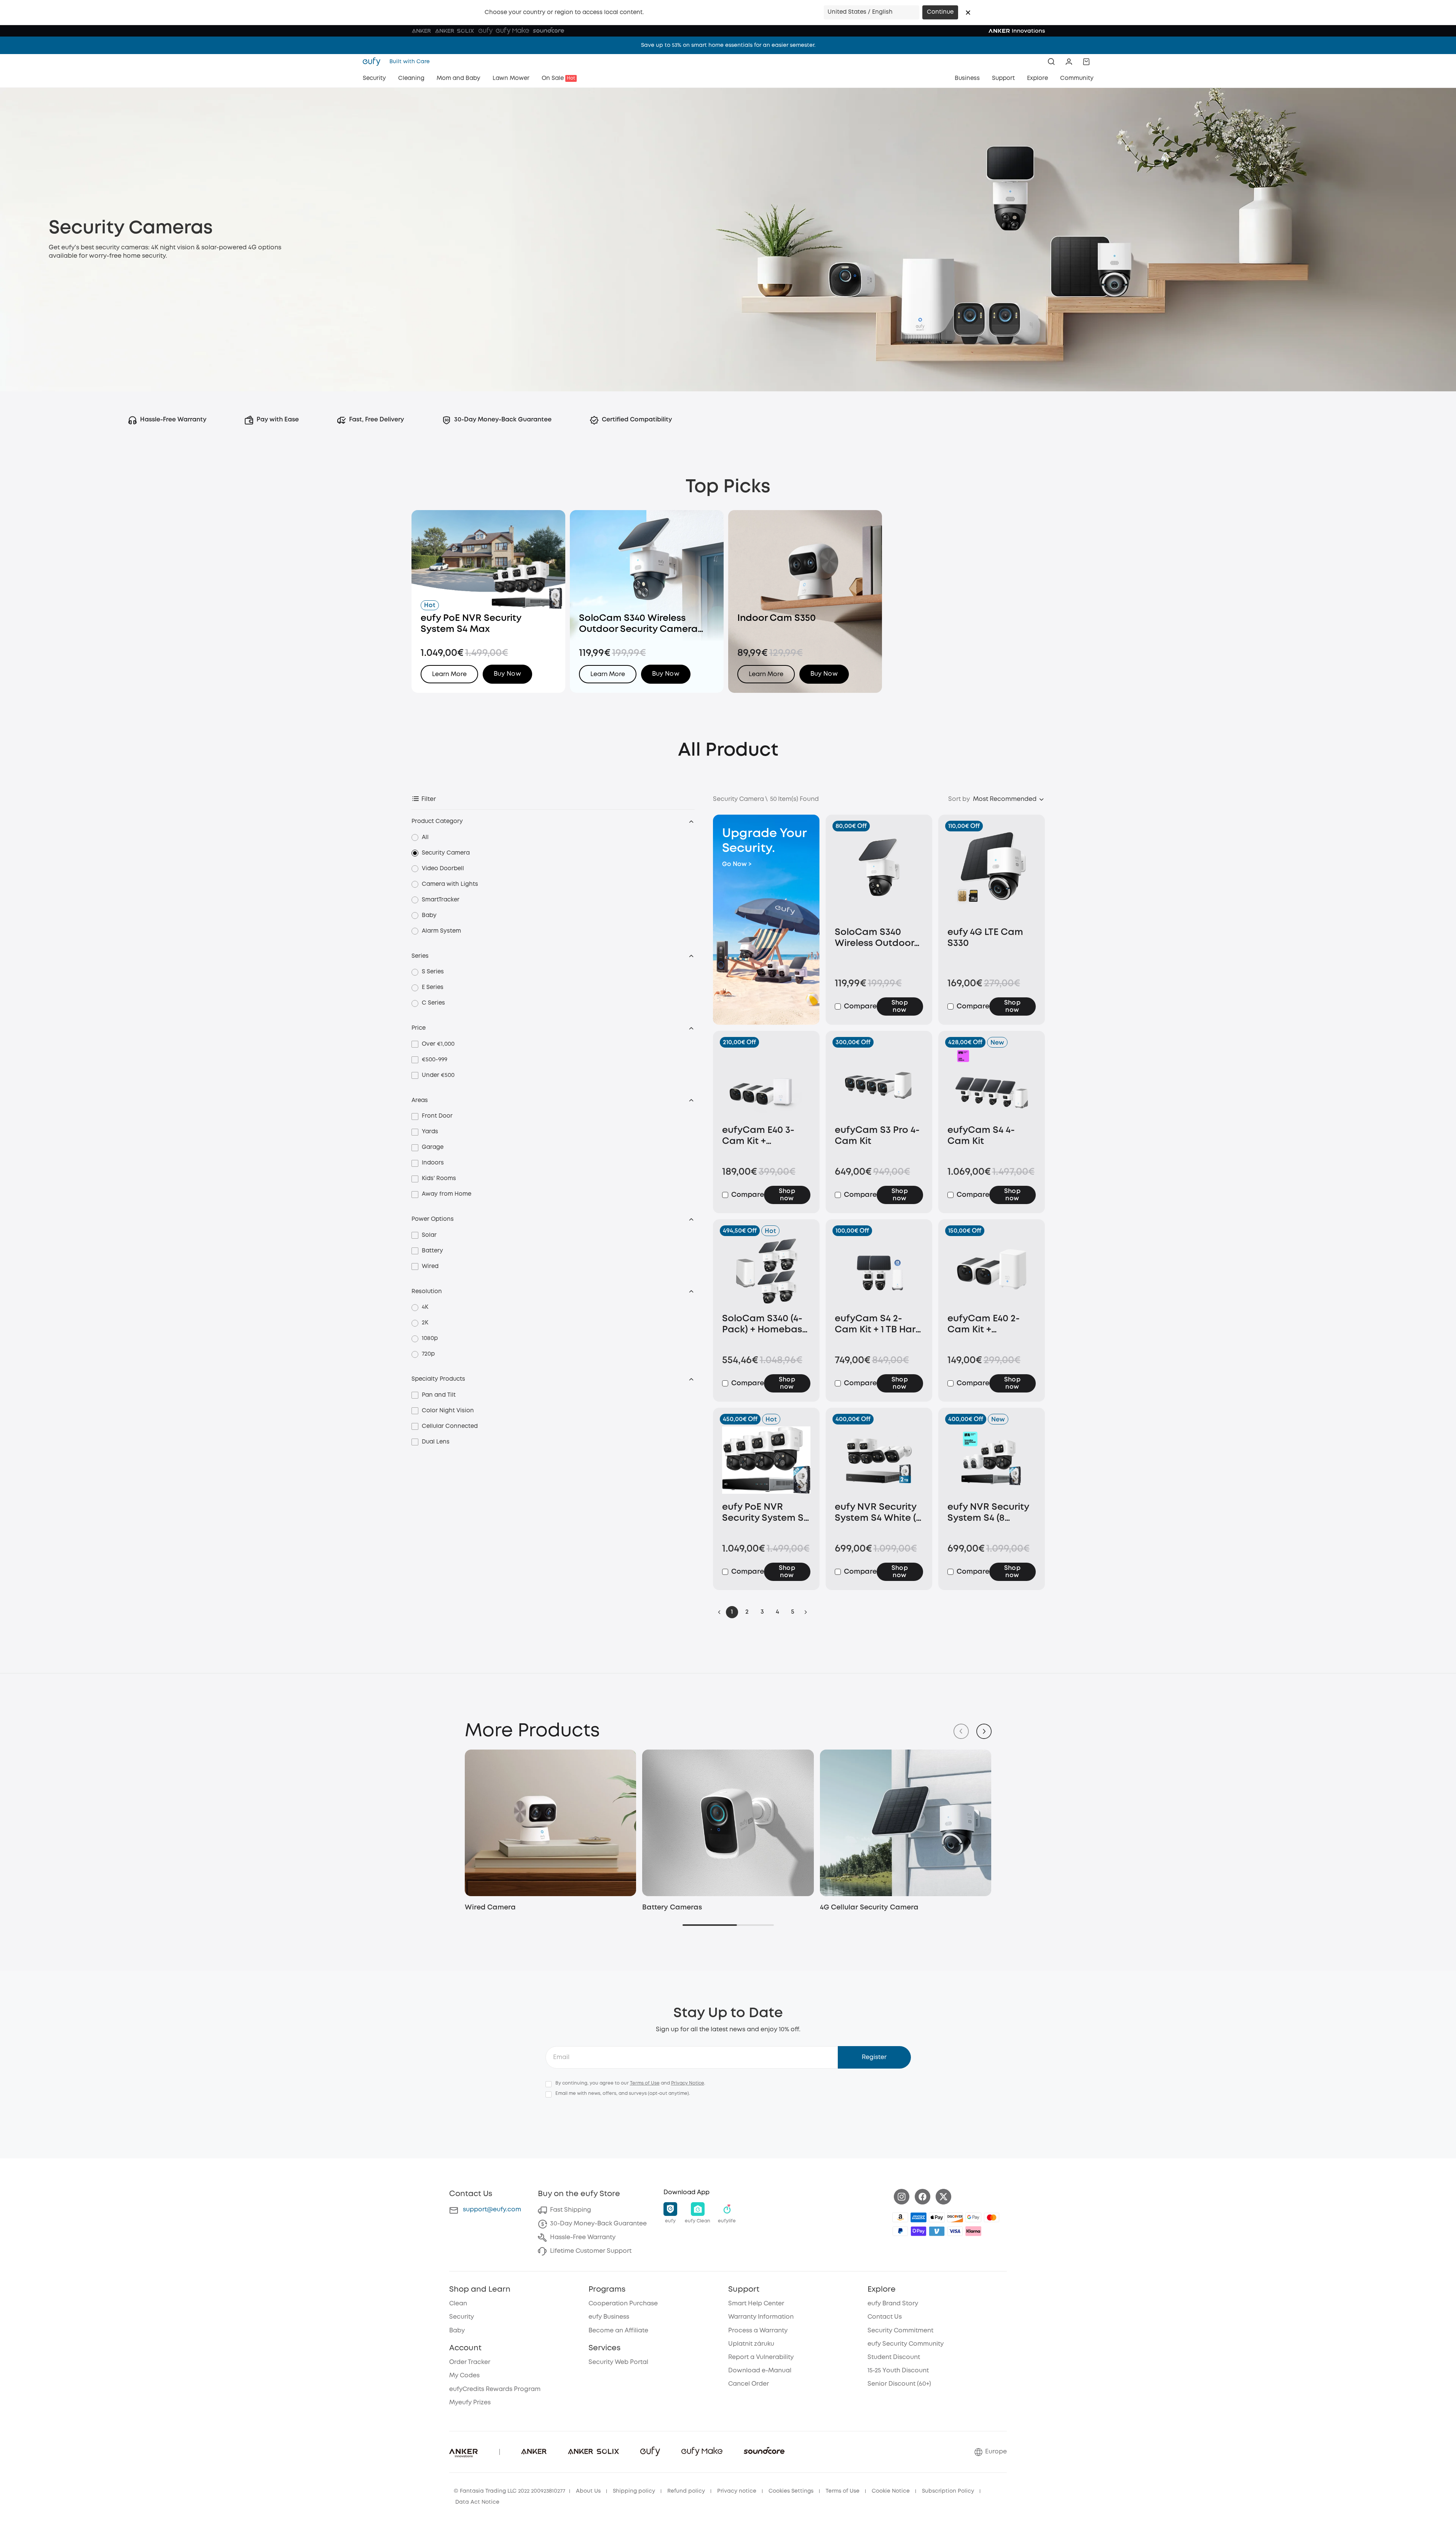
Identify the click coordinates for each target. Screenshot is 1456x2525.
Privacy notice (737, 2491)
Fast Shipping (571, 2210)
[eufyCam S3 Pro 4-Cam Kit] (879, 1083)
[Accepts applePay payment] (937, 2217)
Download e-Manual (760, 2371)
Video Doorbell (443, 869)
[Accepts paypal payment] (900, 2231)
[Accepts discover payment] (955, 2217)
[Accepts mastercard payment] (992, 2217)
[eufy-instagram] (902, 2197)
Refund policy (686, 2491)
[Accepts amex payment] (919, 2217)
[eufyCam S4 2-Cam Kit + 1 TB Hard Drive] (879, 1272)
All (425, 837)
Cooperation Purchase (623, 2304)
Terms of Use (645, 2083)
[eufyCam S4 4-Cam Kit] (992, 1083)
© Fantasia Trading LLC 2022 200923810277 (510, 2491)
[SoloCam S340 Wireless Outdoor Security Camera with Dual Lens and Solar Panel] (879, 876)
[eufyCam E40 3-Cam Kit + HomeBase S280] (766, 1083)
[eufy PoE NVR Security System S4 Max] (766, 1460)
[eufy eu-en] (374, 62)
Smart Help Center (756, 2304)
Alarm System (441, 931)
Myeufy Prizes (470, 2403)
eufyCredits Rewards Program (495, 2389)
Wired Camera (490, 1908)
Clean (458, 2304)
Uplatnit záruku (751, 2344)
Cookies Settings (791, 2491)
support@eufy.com (492, 2210)
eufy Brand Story (893, 2304)
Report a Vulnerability (761, 2357)
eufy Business (609, 2317)
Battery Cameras (672, 1908)
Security (462, 2317)
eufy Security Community (906, 2344)
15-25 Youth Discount (898, 2371)
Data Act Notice (477, 2502)
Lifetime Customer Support (591, 2251)
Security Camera (446, 853)
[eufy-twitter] (943, 2197)
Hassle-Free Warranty (583, 2237)
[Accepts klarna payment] (973, 2231)
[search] (1051, 62)
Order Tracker (470, 2362)
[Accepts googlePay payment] (973, 2217)
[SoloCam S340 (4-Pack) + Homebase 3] (766, 1272)
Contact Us (885, 2317)
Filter (429, 799)
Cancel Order (749, 2384)
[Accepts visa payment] (955, 2231)
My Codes (464, 2376)
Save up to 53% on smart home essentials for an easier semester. (728, 45)
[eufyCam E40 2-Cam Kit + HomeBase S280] (992, 1272)
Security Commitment (900, 2331)
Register (874, 2057)
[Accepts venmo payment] (937, 2231)
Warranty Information (761, 2317)
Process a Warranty (758, 2331)
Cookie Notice (891, 2491)
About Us (588, 2491)
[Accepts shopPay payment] (919, 2231)
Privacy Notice (688, 2083)
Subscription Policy (948, 2491)
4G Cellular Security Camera (869, 1908)
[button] (968, 13)
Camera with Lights (450, 884)
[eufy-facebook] (923, 2197)
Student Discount (894, 2357)
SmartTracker (441, 900)
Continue (940, 12)
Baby (429, 916)
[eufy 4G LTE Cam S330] (992, 876)
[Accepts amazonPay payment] (900, 2217)
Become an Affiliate (618, 2331)
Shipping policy (634, 2491)
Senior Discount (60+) (899, 2384)
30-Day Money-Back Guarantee (598, 2224)
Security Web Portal (618, 2362)
